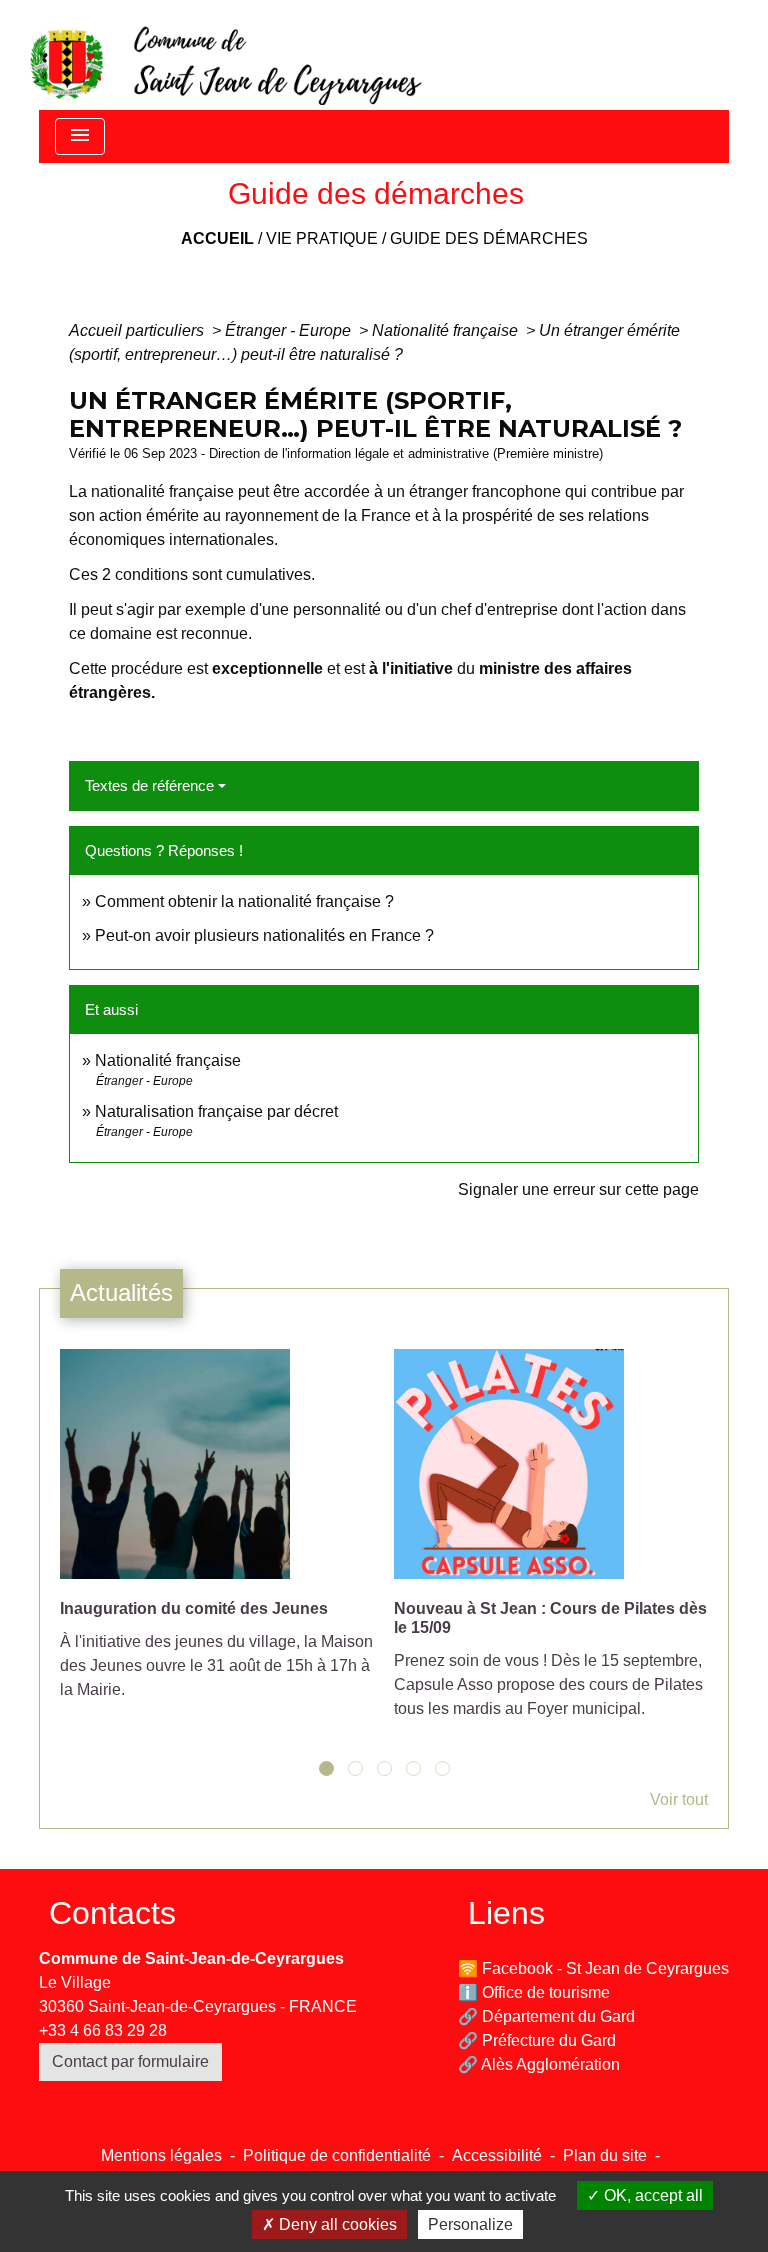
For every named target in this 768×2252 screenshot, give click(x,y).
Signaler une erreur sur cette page (578, 1189)
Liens (506, 1913)
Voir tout (679, 1799)
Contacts (112, 1913)
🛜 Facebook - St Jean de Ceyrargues (593, 1968)
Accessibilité (497, 2155)
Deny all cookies (336, 2224)
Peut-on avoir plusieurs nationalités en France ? (264, 935)
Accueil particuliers (138, 330)
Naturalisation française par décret (216, 1111)
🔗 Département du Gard (546, 2016)
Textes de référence (149, 785)
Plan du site (605, 2155)
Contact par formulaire (130, 2061)
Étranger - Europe (290, 330)
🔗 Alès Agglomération (539, 2064)
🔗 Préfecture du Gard (537, 2040)
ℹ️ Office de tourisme (534, 1992)
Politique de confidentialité (337, 2155)
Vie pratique (322, 238)
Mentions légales (161, 2155)
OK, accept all (651, 2195)
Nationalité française (447, 330)
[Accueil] (224, 55)
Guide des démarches (489, 238)
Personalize (470, 2224)
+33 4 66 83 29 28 (103, 2030)
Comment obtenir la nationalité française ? (244, 901)
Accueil (217, 238)
